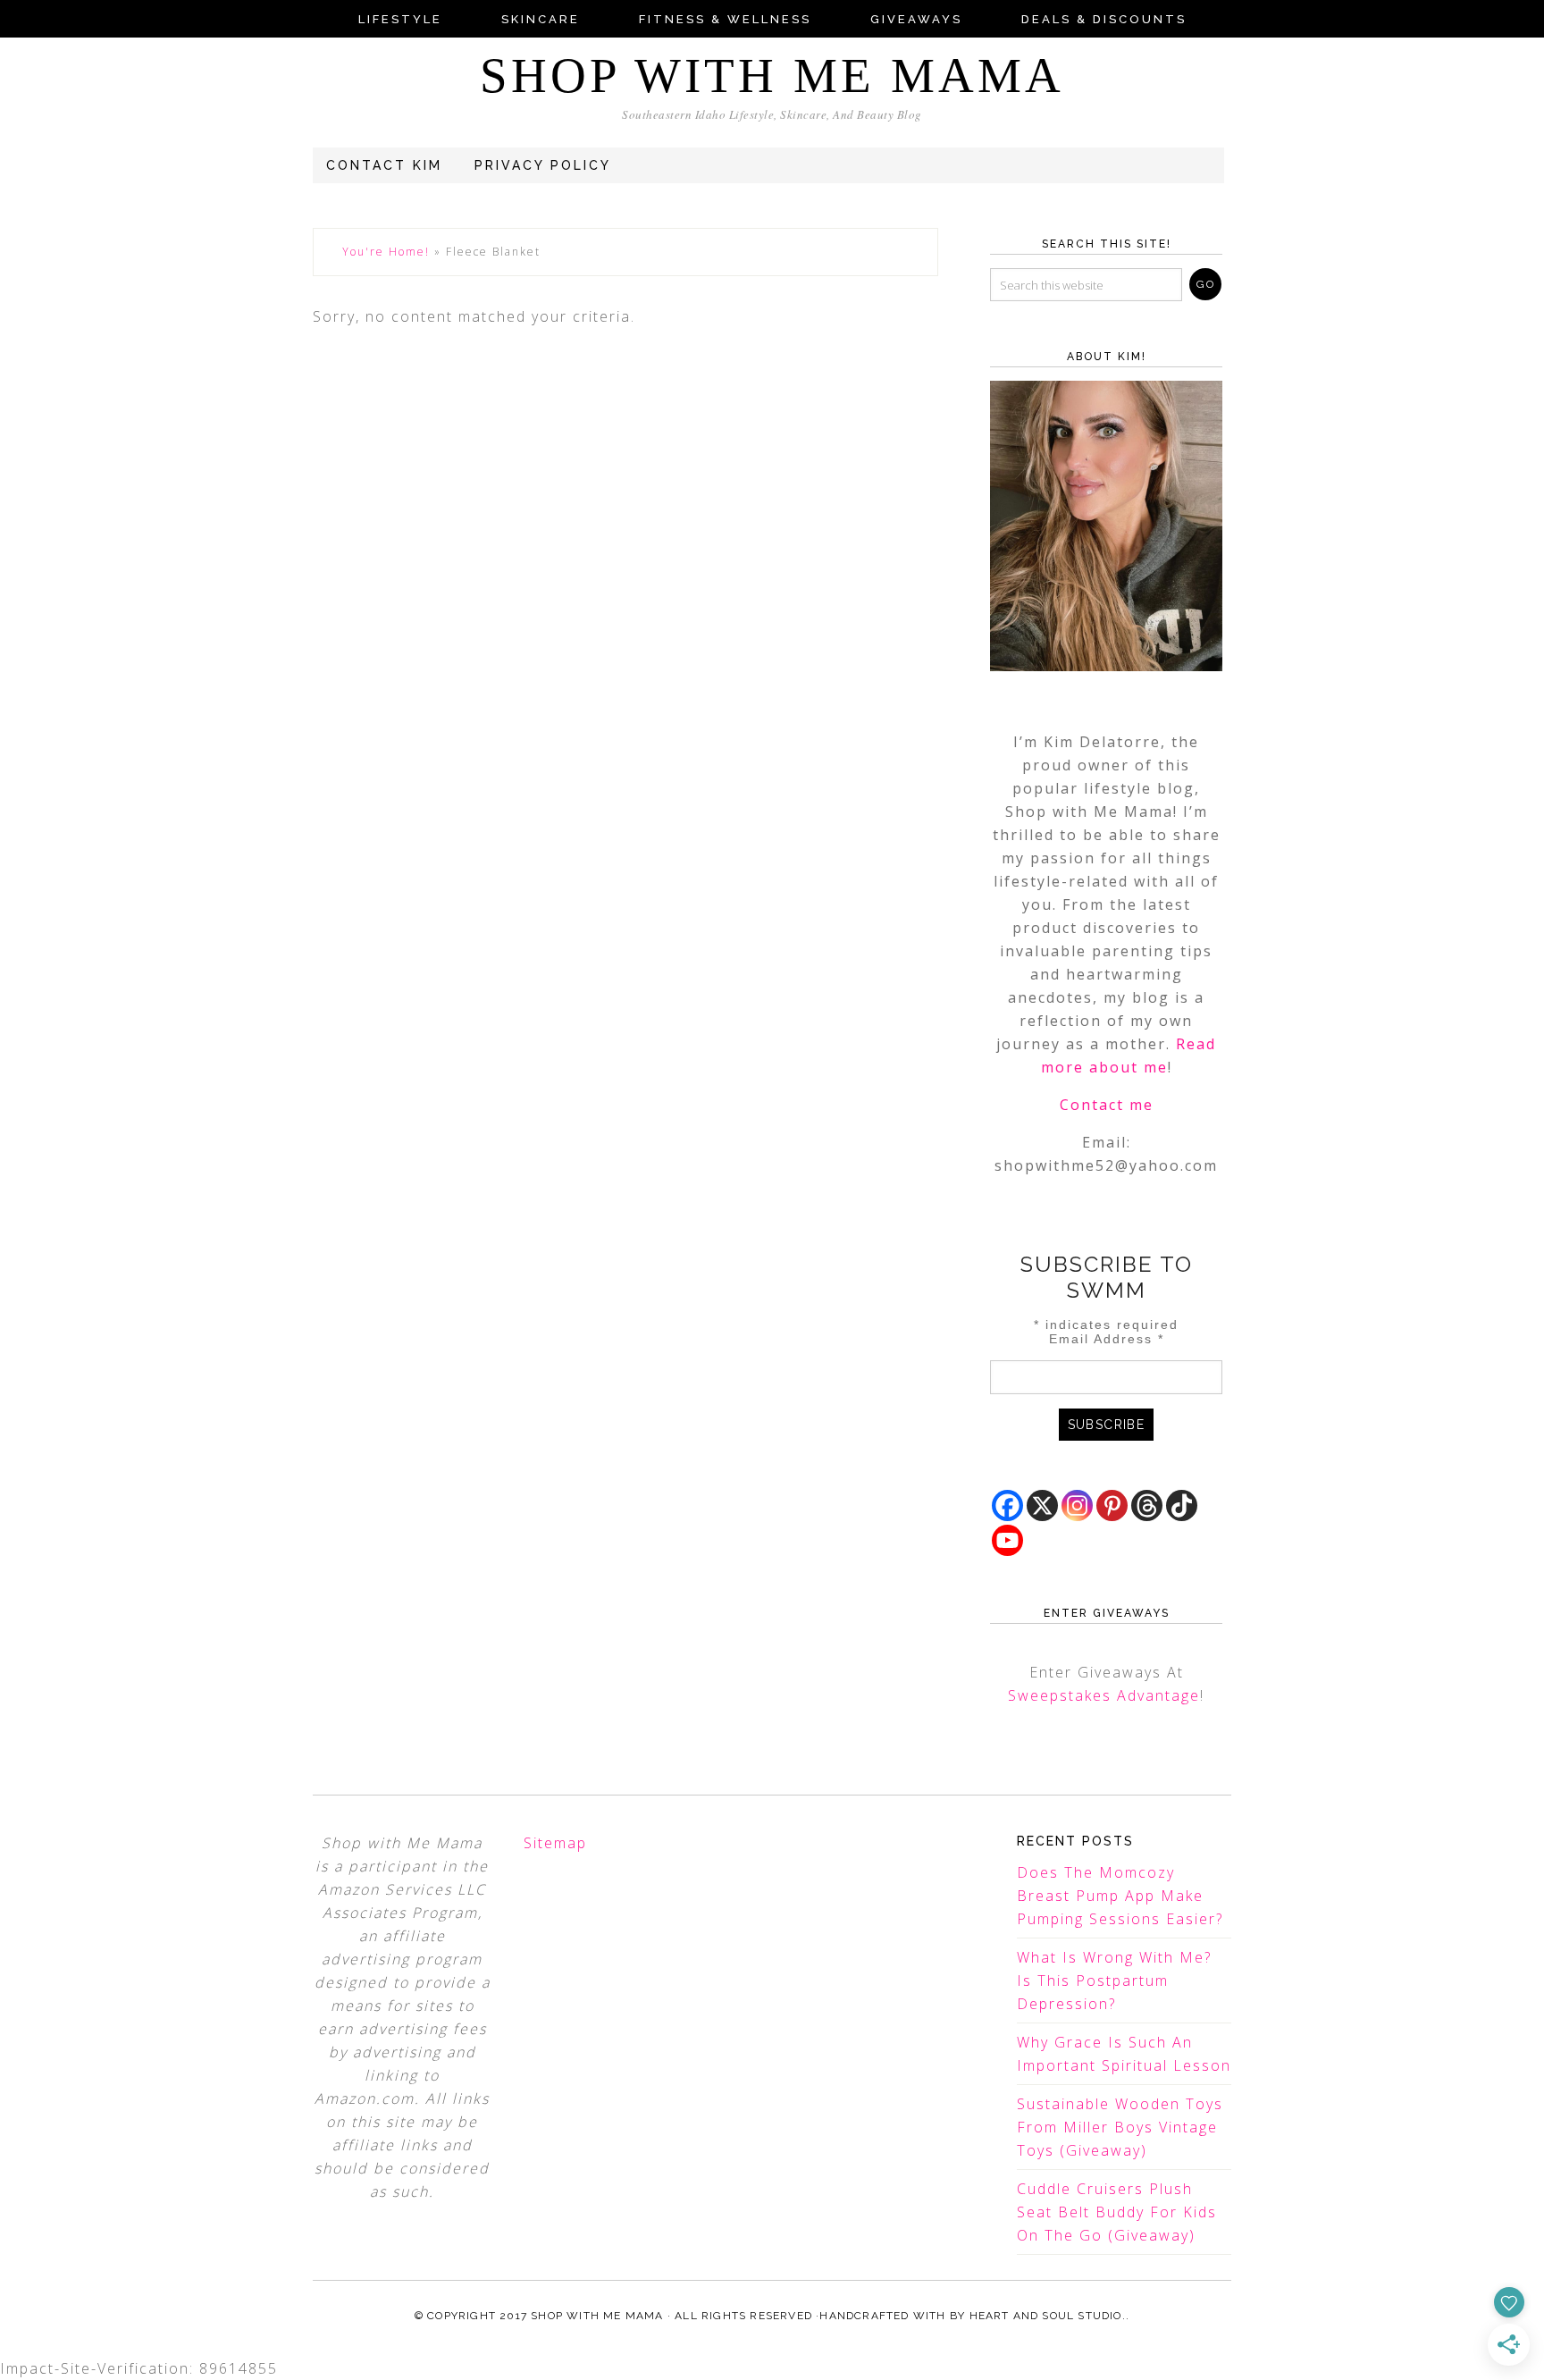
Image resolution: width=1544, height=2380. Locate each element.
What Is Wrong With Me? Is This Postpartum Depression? (1114, 1981)
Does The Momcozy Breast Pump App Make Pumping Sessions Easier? (1120, 1896)
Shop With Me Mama (772, 76)
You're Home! (386, 252)
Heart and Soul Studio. (1048, 2316)
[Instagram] (1077, 1505)
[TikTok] (1182, 1505)
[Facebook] (1007, 1505)
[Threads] (1147, 1505)
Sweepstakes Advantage (1104, 1695)
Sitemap (555, 1843)
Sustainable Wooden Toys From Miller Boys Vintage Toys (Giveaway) (1120, 2127)
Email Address (1107, 1339)
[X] (1042, 1505)
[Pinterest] (1112, 1505)
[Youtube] (1007, 1540)
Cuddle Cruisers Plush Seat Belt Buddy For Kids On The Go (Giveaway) (1117, 2212)
